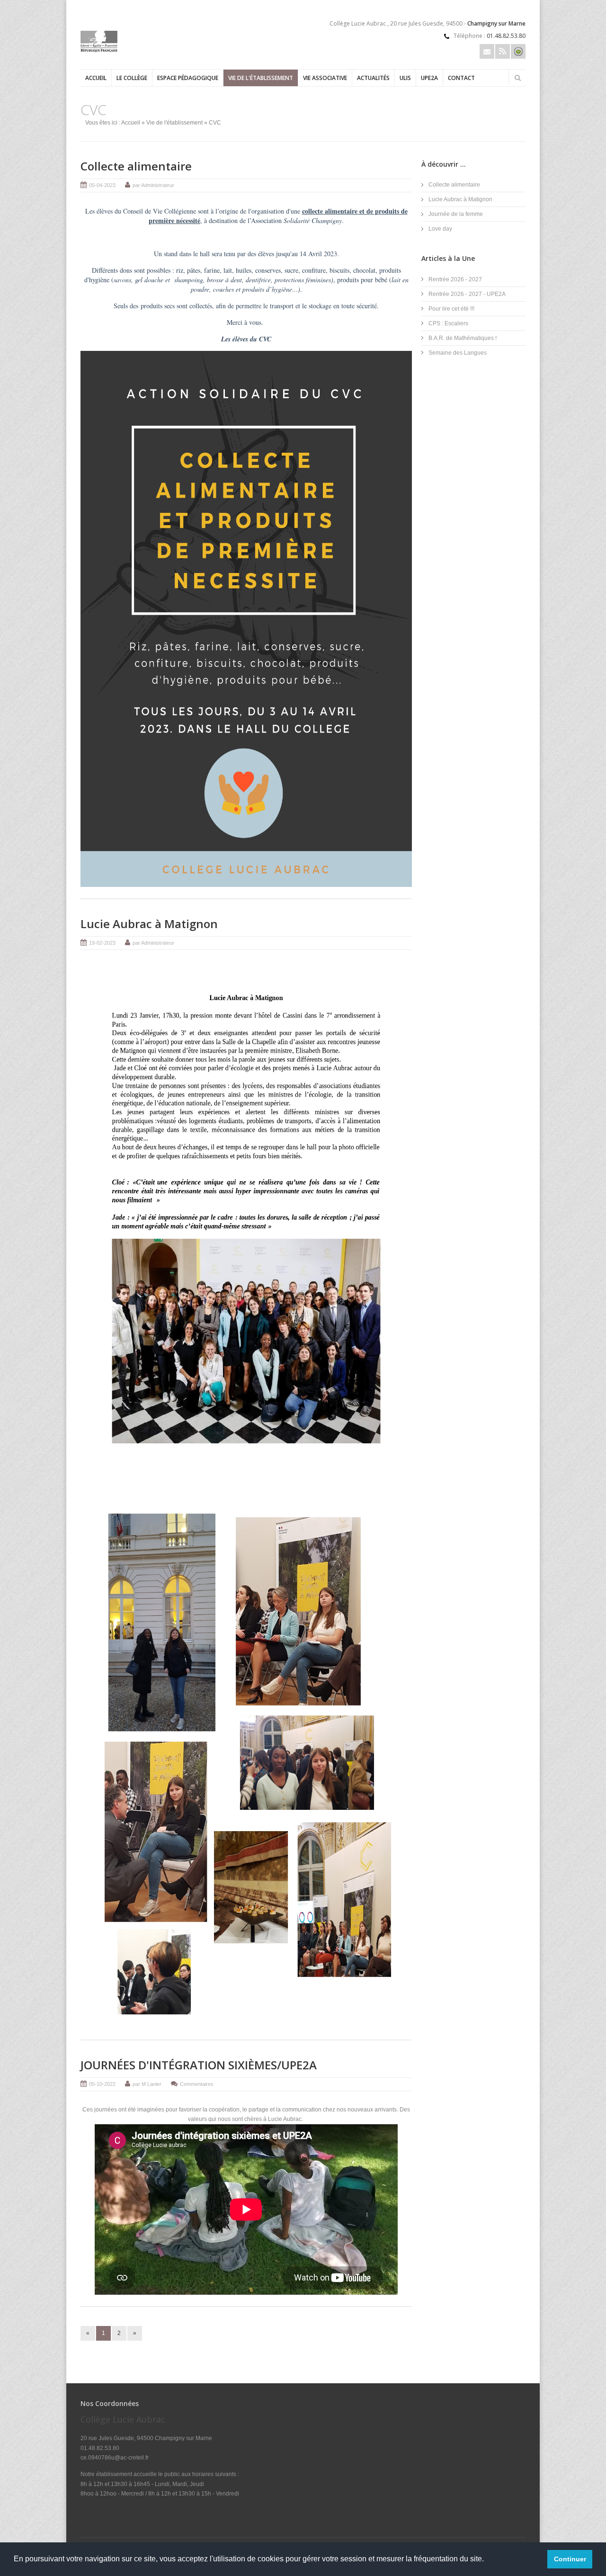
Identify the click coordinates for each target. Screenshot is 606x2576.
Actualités (373, 78)
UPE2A (429, 78)
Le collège (132, 78)
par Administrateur (153, 185)
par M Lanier (147, 2084)
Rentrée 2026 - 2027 (455, 279)
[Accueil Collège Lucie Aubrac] (99, 50)
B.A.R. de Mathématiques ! (463, 338)
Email (487, 51)
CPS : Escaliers (448, 323)
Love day (440, 229)
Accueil (96, 78)
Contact (461, 78)
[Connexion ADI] (518, 51)
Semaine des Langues (458, 353)
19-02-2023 (102, 943)
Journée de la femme (456, 214)
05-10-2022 (102, 2084)
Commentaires (197, 2084)
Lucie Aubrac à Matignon (149, 924)
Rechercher (517, 78)
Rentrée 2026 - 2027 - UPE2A (467, 294)
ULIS (405, 78)
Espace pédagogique (188, 78)
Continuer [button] (570, 2559)
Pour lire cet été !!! (451, 309)
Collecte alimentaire (136, 166)
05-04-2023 (102, 185)
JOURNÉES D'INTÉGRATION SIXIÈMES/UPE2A (199, 2065)
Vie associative (325, 78)
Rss (503, 51)
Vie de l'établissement (261, 78)
